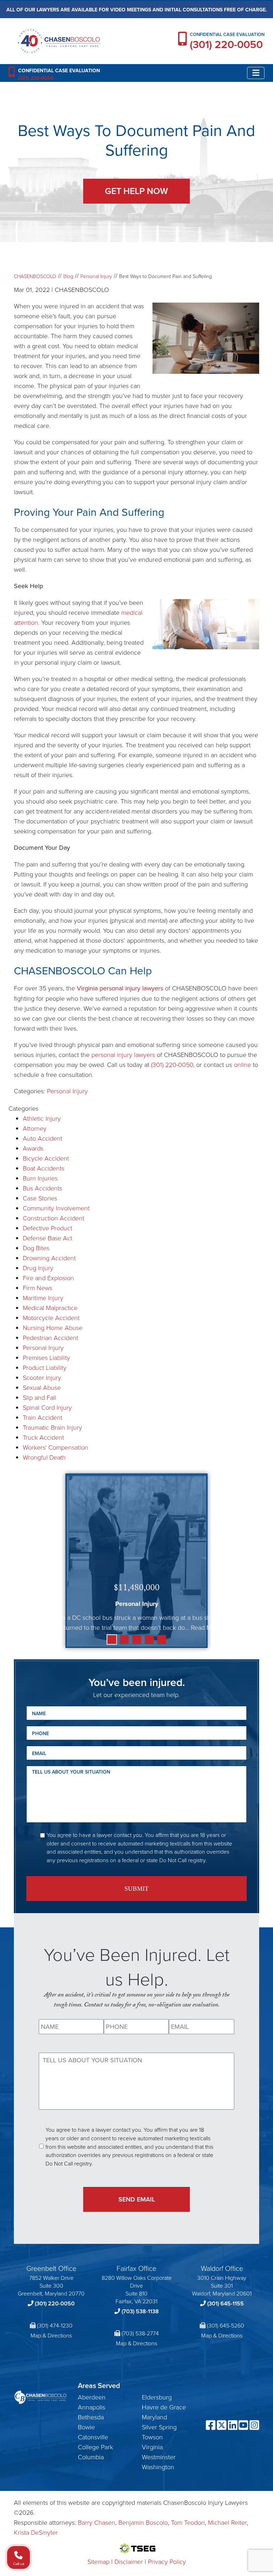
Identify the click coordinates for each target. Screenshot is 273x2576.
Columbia (91, 2457)
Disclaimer (129, 2561)
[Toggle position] (235, 2349)
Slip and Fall (39, 1397)
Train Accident (42, 1417)
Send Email (137, 2199)
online (242, 1064)
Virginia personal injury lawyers (120, 988)
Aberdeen (92, 2397)
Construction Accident (53, 1218)
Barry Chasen (97, 2522)
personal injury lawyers (123, 1054)
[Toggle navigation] (256, 73)
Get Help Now (136, 191)
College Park (95, 2447)
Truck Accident (43, 1437)
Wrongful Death (44, 1457)
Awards (33, 1148)
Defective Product (47, 1228)
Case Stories (40, 1198)
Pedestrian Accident (50, 1337)
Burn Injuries (40, 1178)
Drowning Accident (49, 1258)
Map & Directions (51, 2335)
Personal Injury (67, 1091)
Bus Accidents (42, 1188)
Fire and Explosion (48, 1278)
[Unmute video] (147, 2349)
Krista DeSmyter (36, 2532)
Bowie (86, 2427)
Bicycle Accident (46, 1158)
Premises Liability (46, 1357)
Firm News (38, 1288)
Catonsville (93, 2437)
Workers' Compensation (55, 1447)
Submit (136, 1889)
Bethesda (91, 2417)
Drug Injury (38, 1268)
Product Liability (45, 1367)
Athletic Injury (42, 1118)
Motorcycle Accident (51, 1318)
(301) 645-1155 (226, 2303)
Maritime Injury (43, 1298)
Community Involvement (56, 1208)
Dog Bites (36, 1248)
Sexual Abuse (42, 1387)
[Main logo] (59, 40)
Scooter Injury (42, 1377)
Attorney (35, 1128)
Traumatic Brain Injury (52, 1427)
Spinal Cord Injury (47, 1407)
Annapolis (92, 2407)
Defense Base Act (47, 1238)
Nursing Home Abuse (53, 1328)
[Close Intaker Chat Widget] (250, 2349)
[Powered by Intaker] (211, 2561)
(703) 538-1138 (140, 2311)
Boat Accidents (44, 1168)
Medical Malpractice (50, 1308)
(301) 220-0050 (226, 44)
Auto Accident (42, 1138)
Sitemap (98, 2561)
